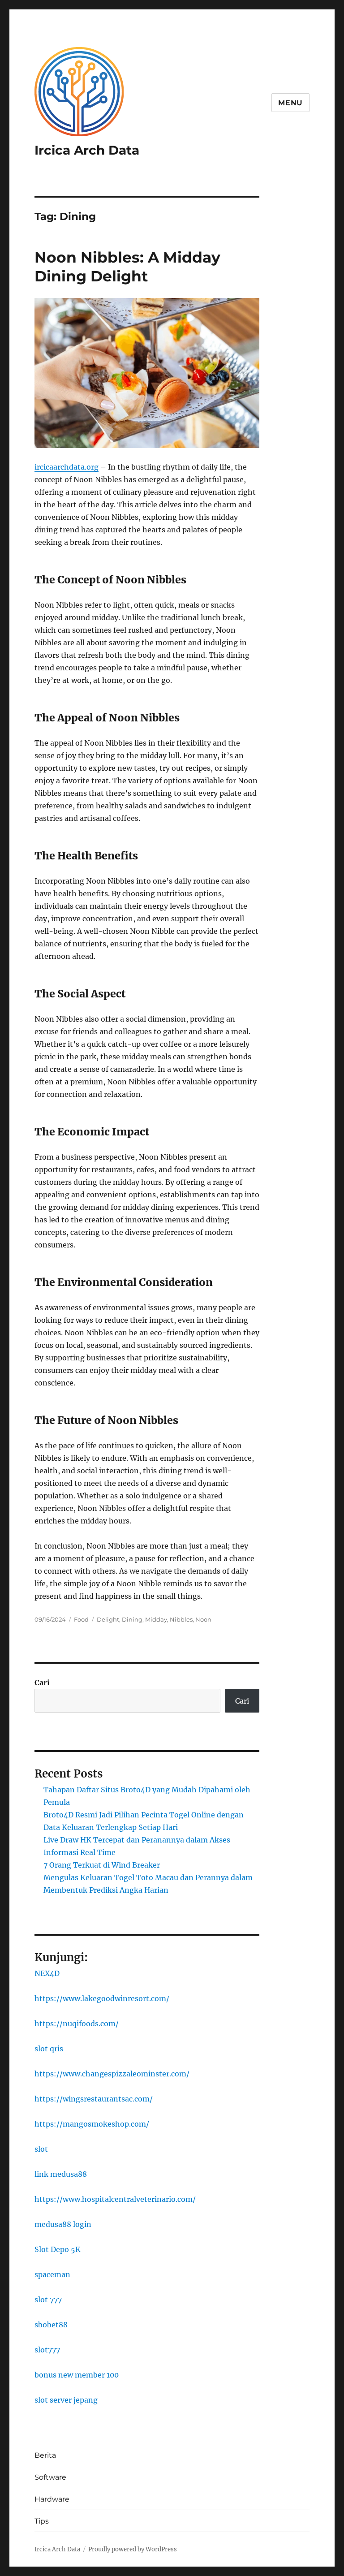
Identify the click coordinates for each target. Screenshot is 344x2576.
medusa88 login (63, 2224)
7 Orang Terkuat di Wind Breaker (102, 1865)
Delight (108, 1619)
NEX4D (47, 1973)
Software (50, 2477)
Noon (203, 1619)
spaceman (52, 2274)
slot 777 (48, 2300)
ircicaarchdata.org (67, 467)
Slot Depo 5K (58, 2249)
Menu (290, 103)
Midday (156, 1619)
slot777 (47, 2350)
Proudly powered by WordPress (133, 2549)
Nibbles (181, 1619)
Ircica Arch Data (87, 150)
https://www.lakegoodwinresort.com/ (102, 1998)
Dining (132, 1619)
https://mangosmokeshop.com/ (92, 2124)
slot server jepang (66, 2400)
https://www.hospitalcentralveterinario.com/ (115, 2199)
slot (41, 2149)
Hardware (52, 2499)
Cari (42, 1683)
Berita (45, 2455)
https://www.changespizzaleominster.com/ (112, 2074)
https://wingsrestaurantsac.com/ (94, 2099)
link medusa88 (61, 2174)
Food (81, 1619)
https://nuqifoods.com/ (77, 2024)
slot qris (49, 2049)
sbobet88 (51, 2325)
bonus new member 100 (77, 2375)
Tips (42, 2521)
